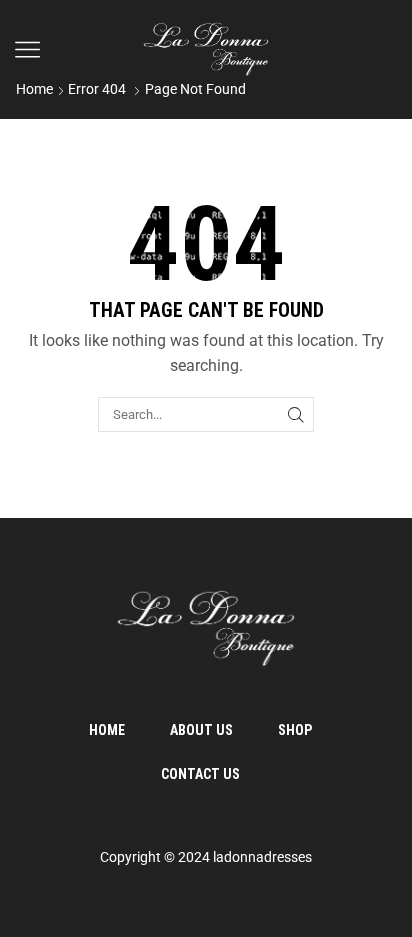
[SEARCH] (296, 414)
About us (201, 730)
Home (34, 89)
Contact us (200, 774)
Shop (295, 730)
